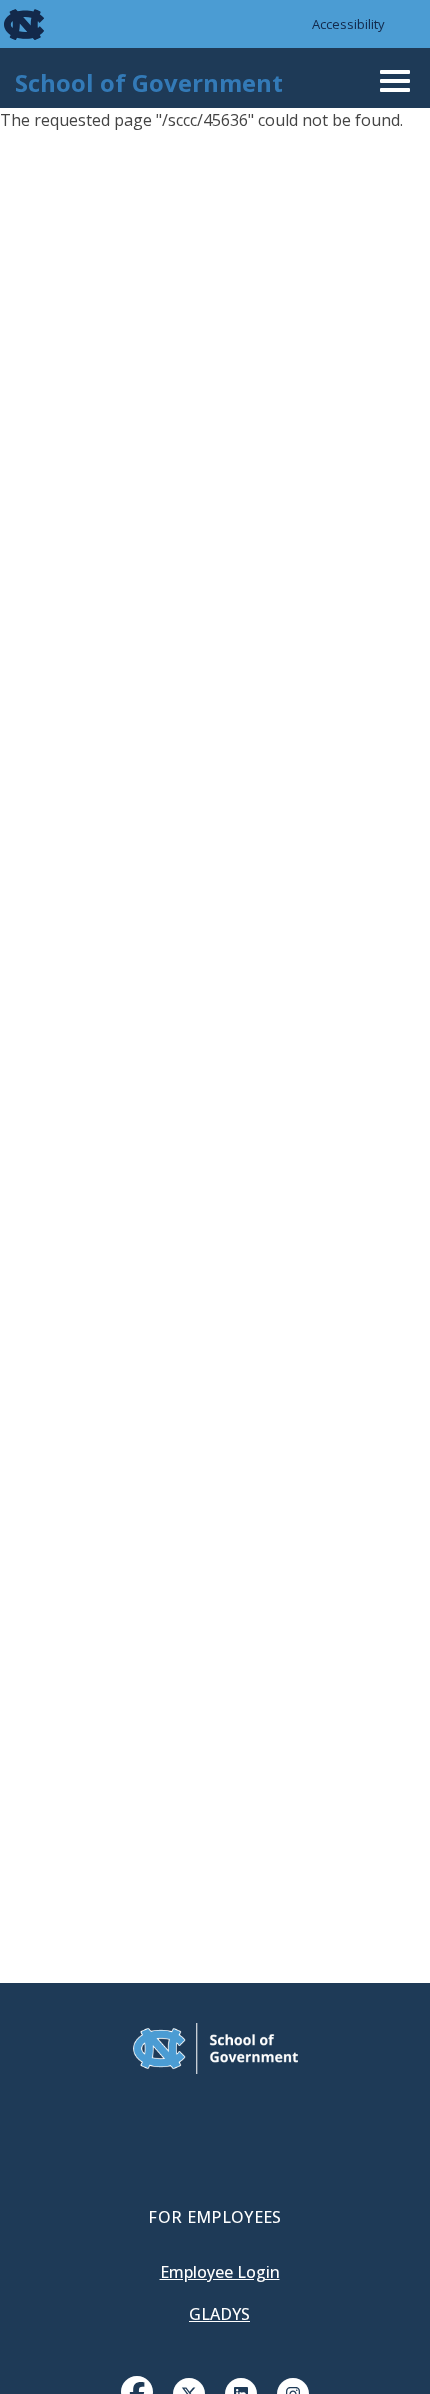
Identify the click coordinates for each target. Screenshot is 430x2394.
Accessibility (348, 24)
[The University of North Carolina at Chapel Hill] (12, 24)
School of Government (149, 82)
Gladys (219, 2314)
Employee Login (220, 2272)
